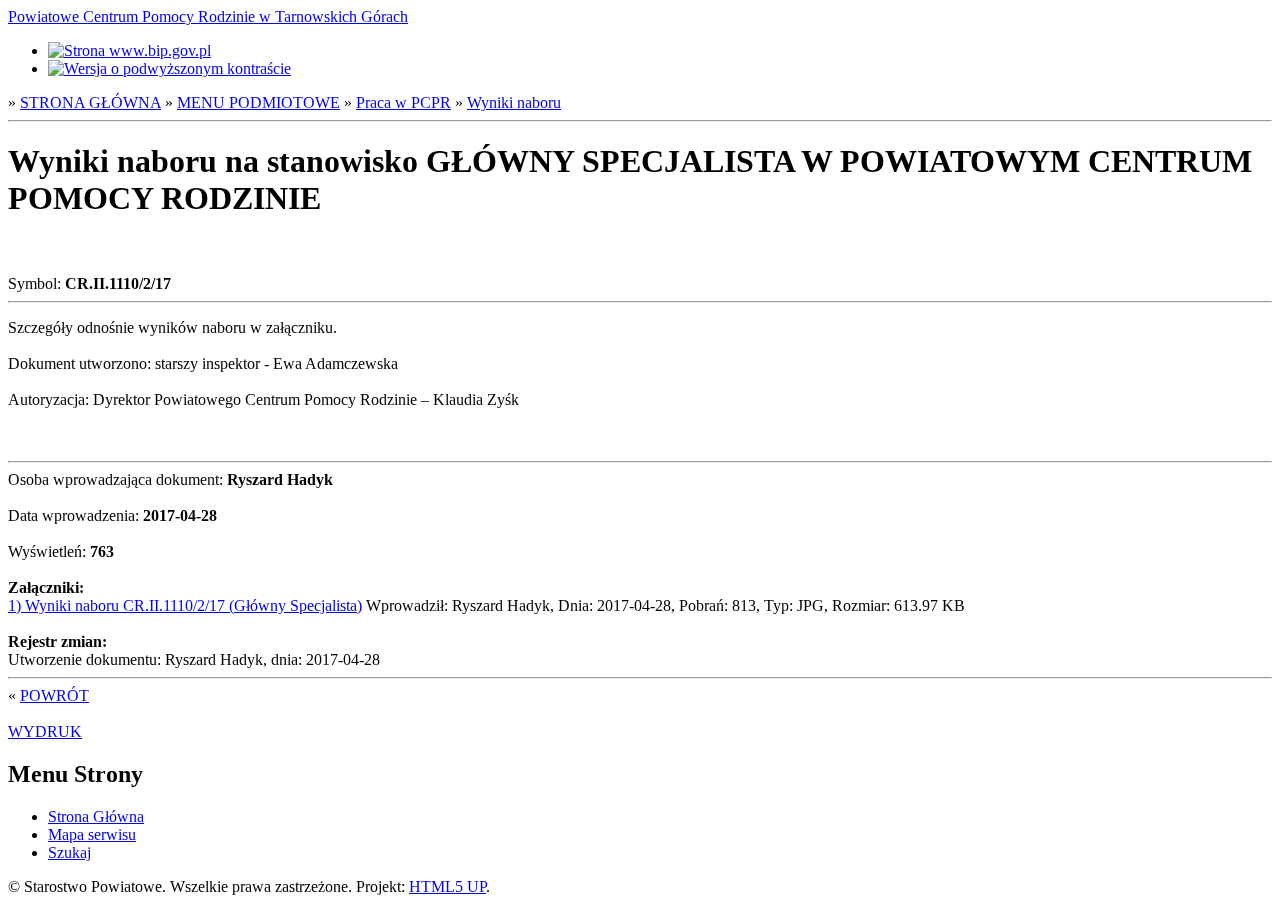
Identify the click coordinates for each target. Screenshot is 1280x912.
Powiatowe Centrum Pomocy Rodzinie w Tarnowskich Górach (208, 16)
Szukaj (69, 852)
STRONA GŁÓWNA (90, 102)
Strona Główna (96, 816)
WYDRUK (45, 731)
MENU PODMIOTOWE (258, 102)
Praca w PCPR (403, 102)
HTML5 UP (447, 886)
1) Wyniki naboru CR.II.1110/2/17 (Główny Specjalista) (185, 605)
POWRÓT (54, 695)
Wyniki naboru (514, 102)
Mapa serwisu (92, 834)
